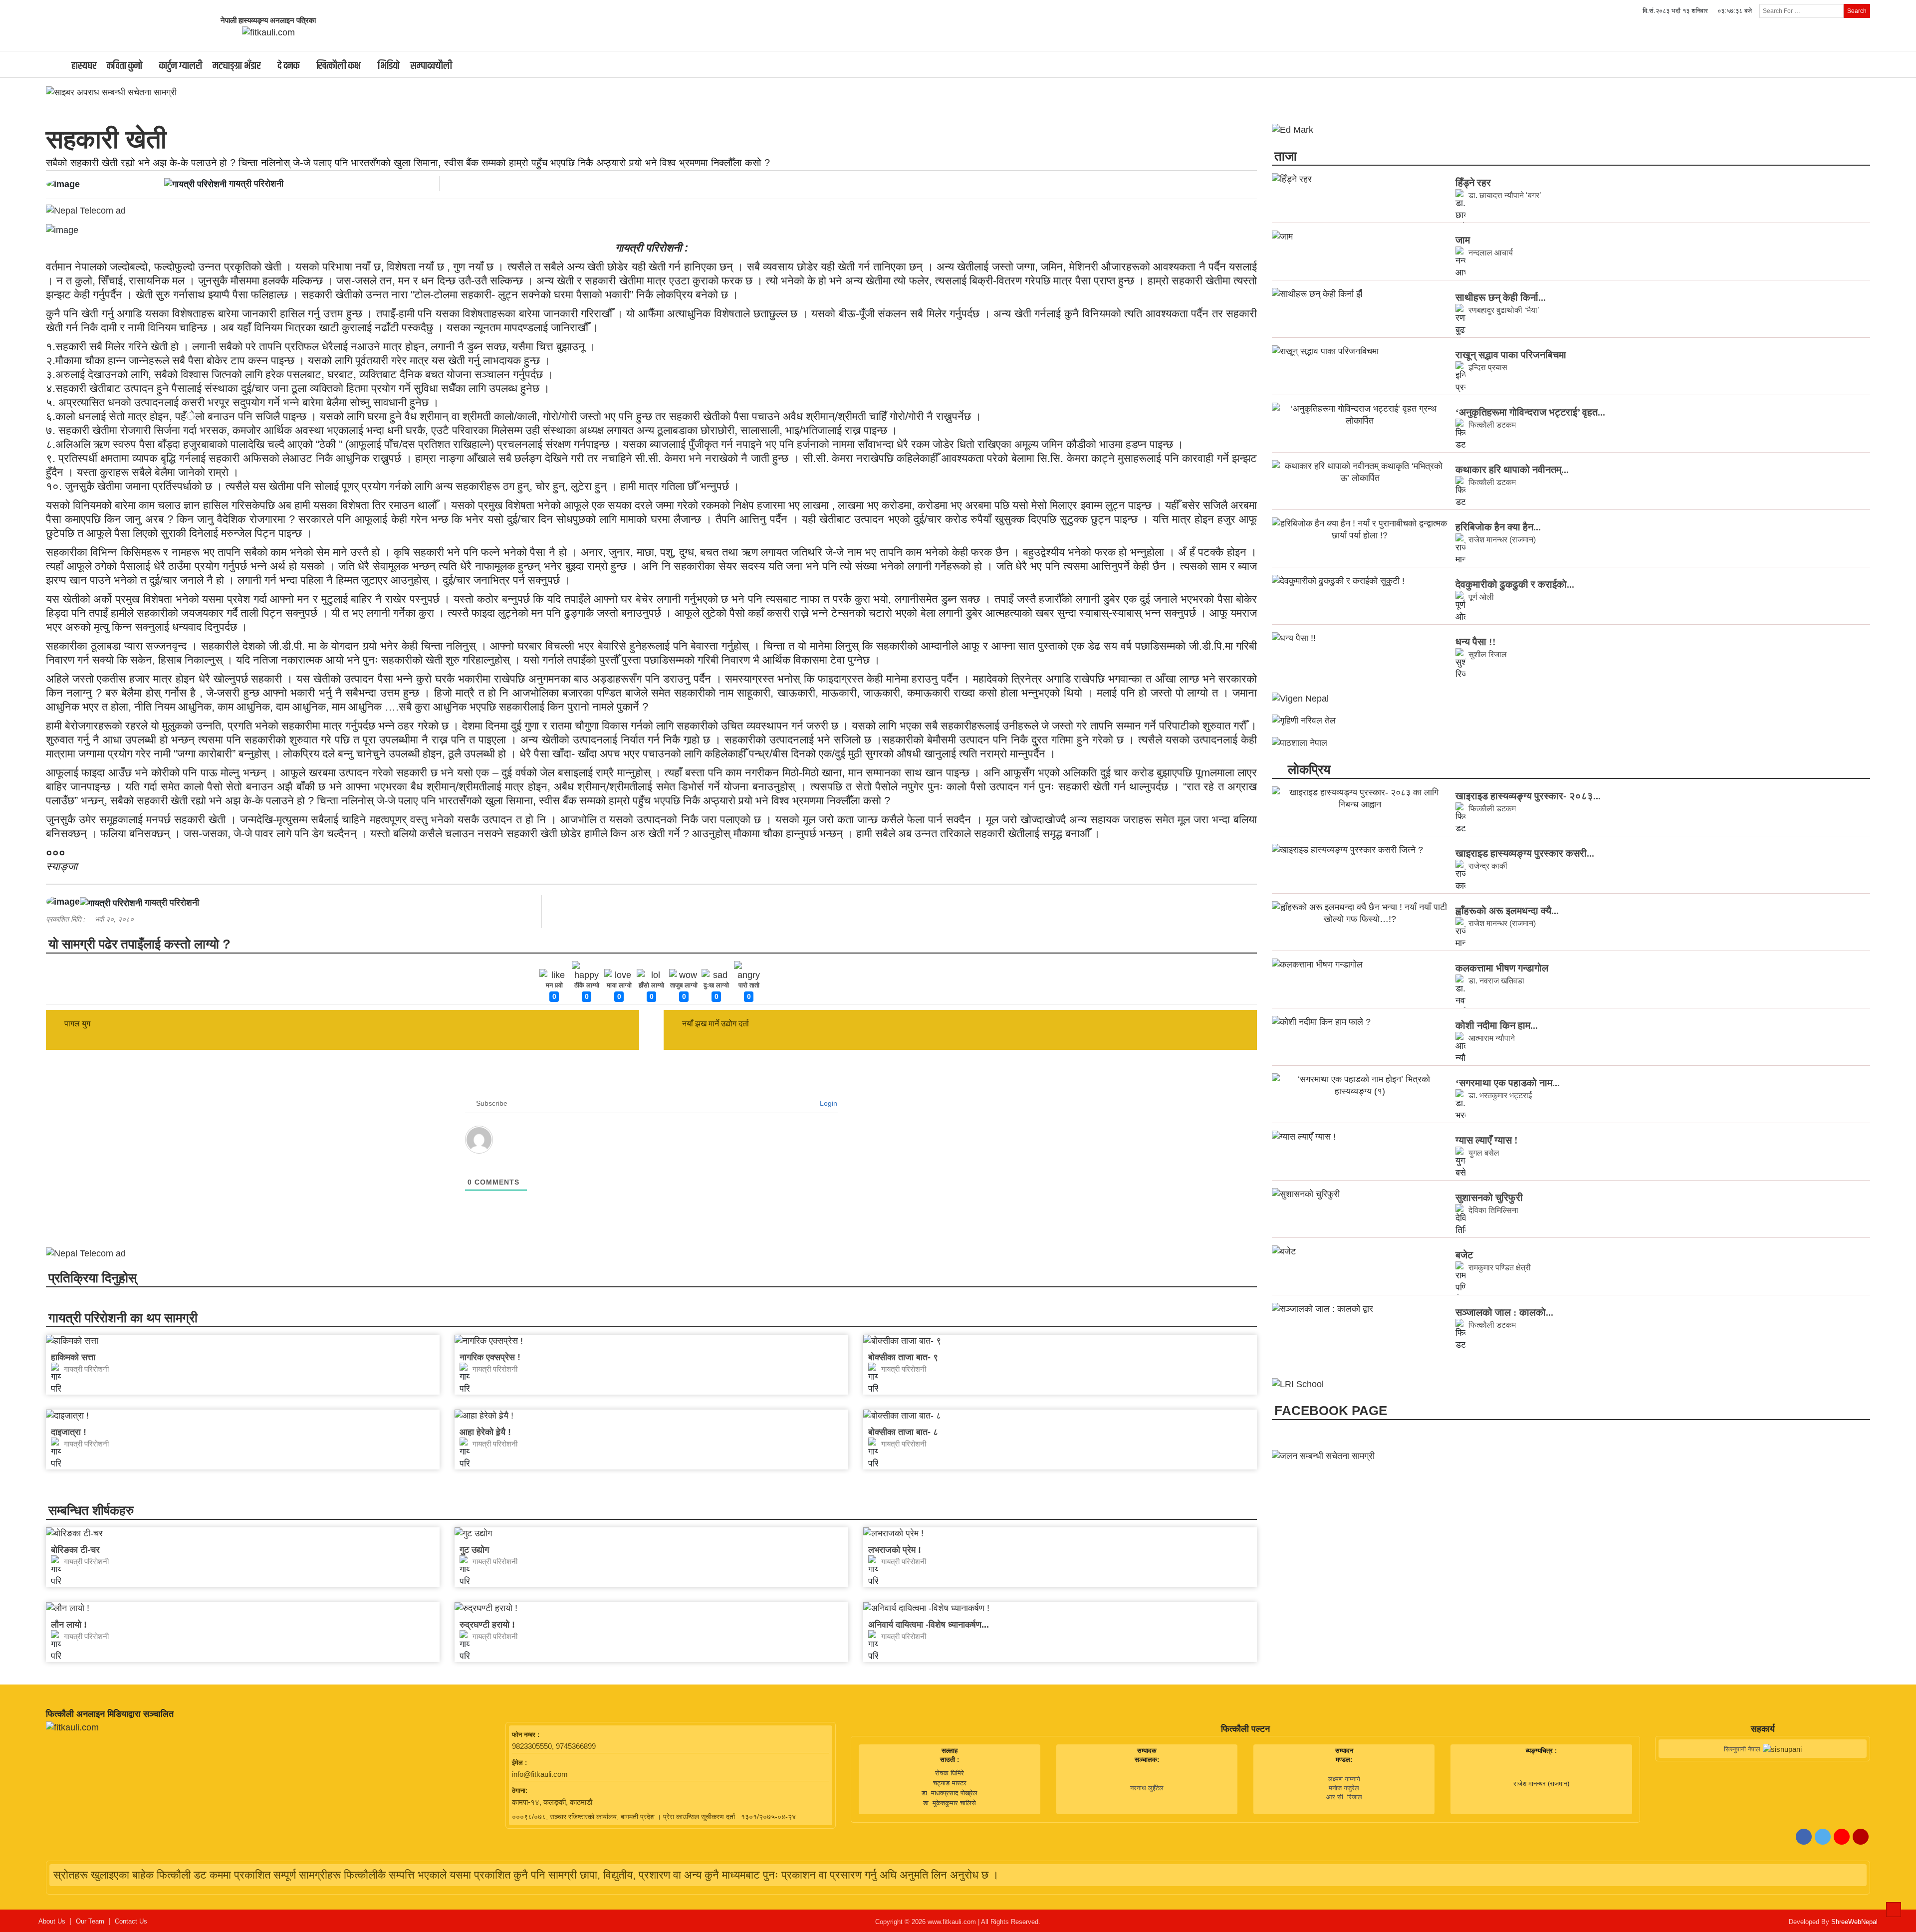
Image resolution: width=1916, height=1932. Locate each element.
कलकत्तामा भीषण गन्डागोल (1502, 968)
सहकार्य (1763, 1729)
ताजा (1286, 156)
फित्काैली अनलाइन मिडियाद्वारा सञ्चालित (110, 1714)
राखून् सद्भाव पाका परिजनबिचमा (1511, 355)
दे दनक (288, 66)
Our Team (90, 1922)
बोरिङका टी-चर (75, 1550)
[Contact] (1861, 1837)
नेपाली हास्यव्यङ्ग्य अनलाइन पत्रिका (268, 20)
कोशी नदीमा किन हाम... (1497, 1025)
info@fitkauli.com (540, 1774)
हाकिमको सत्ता (73, 1357)
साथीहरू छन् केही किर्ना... (1501, 297)
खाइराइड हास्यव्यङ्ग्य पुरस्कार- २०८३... (1528, 796)
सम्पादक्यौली (431, 66)
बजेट (1464, 1255)
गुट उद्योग (474, 1550)
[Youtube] (1842, 1837)
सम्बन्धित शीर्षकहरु (91, 1510)
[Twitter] (1823, 1837)
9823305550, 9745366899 (554, 1746)
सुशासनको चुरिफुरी (1489, 1198)
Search (1857, 11)
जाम (1463, 240)
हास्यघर (84, 66)
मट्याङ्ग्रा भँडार (237, 66)
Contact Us (131, 1922)
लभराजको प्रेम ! (895, 1550)
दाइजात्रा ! (69, 1432)
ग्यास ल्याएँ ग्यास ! (1487, 1140)
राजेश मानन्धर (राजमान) (1541, 1784)
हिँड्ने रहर (1473, 183)
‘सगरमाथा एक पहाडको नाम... (1508, 1083)
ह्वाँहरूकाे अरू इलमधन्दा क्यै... (1507, 911)
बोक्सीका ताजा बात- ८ (903, 1432)
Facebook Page (1331, 1411)
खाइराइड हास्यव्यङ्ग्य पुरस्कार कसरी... (1525, 853)
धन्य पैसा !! (1476, 642)
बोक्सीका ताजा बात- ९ (903, 1357)
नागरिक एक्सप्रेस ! (490, 1357)
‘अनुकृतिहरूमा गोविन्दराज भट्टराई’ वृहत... (1530, 412)
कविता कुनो (124, 66)
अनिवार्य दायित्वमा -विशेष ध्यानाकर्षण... (929, 1625)
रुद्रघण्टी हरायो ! (487, 1625)
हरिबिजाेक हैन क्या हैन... (1498, 527)
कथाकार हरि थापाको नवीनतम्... (1512, 470)
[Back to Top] (1894, 1910)
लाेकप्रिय (1307, 769)
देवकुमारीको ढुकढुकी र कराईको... (1515, 584)
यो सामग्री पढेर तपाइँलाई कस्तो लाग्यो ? (139, 944)
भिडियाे (389, 66)
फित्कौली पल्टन (1245, 1729)
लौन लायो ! (69, 1625)
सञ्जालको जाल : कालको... (1504, 1312)
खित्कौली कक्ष (339, 66)
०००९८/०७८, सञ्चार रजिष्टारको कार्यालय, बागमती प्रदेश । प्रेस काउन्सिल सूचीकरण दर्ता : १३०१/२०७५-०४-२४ (654, 1817)
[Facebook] (1804, 1837)
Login (828, 1103)
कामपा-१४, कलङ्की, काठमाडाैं (552, 1802)
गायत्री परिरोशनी (256, 184)
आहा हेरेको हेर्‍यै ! (485, 1432)
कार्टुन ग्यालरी (181, 66)
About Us (52, 1922)
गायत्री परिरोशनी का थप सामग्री (123, 1318)
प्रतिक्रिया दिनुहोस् (93, 1278)
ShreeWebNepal (1854, 1922)
